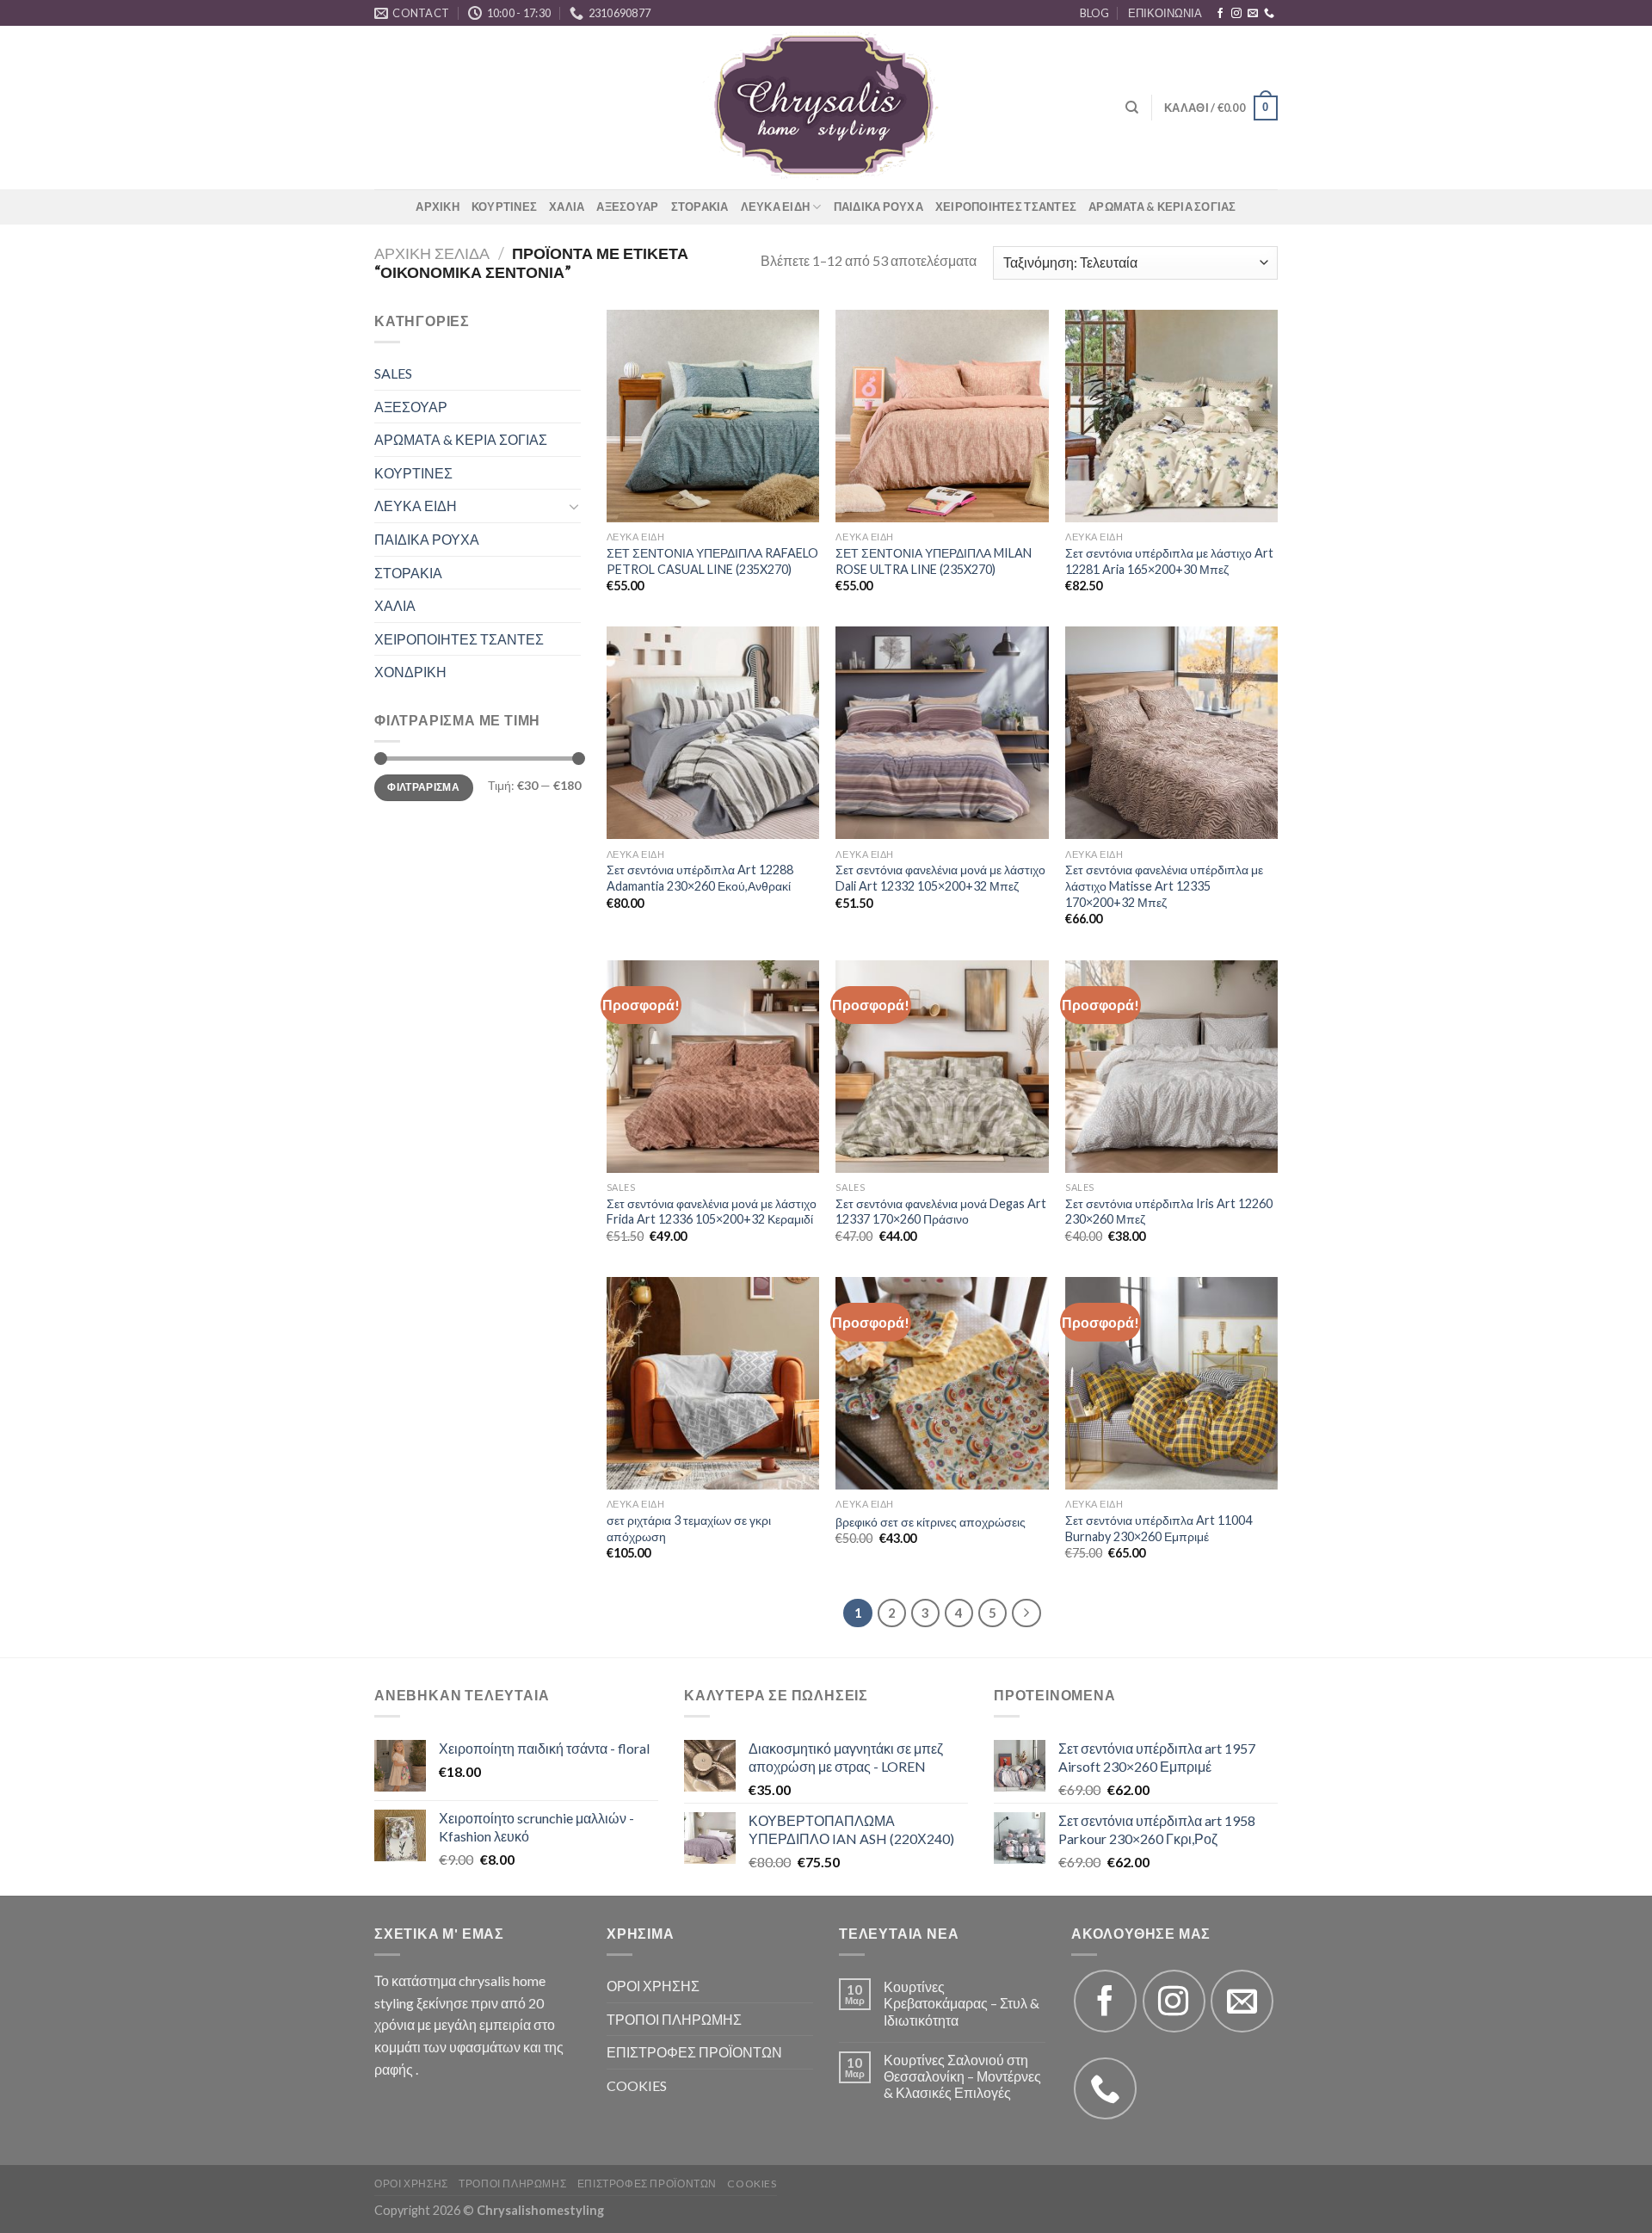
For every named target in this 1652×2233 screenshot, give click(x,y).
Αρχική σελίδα (432, 253)
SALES (393, 373)
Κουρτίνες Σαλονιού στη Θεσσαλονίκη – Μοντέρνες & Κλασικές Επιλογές (962, 2076)
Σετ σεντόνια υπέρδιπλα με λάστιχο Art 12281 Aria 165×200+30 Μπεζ (1169, 561)
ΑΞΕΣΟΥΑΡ (627, 207)
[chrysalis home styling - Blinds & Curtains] (826, 108)
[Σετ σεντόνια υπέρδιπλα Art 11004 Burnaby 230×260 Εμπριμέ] (1171, 1383)
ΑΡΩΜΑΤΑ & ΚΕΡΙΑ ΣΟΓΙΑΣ (1162, 207)
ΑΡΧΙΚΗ (438, 207)
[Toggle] (574, 506)
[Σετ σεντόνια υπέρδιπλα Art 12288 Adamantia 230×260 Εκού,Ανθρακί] (713, 733)
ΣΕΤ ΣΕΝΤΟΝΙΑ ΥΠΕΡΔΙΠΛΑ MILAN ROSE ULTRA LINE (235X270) (934, 561)
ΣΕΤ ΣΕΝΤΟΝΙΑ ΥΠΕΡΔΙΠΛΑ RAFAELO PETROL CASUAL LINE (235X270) (712, 561)
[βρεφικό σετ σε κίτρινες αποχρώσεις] (942, 1383)
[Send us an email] (1253, 14)
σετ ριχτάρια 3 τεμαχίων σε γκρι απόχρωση (689, 1528)
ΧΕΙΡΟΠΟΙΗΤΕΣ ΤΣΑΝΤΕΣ (1006, 207)
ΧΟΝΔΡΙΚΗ (410, 672)
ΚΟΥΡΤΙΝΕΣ (504, 207)
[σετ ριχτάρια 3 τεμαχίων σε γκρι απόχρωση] (713, 1383)
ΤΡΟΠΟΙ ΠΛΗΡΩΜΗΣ (674, 2019)
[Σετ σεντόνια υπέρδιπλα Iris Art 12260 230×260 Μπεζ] (1171, 1067)
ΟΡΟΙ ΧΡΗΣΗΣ (653, 1986)
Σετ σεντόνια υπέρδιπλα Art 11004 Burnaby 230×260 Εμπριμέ (1159, 1528)
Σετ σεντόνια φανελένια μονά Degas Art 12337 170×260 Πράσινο (941, 1212)
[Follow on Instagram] (1236, 14)
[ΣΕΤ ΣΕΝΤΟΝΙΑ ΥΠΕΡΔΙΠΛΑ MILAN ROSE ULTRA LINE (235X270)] (942, 416)
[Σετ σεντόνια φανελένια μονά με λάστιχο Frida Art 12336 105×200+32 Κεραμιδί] (713, 1067)
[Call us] (1269, 14)
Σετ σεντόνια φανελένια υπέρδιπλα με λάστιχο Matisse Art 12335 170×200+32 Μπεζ (1164, 885)
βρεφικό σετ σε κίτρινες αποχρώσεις (931, 1522)
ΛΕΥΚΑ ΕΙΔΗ (776, 207)
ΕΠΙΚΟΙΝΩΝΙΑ (1165, 13)
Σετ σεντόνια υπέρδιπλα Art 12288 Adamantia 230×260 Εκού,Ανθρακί (700, 878)
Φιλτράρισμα (423, 787)
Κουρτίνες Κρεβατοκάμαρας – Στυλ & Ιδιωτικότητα (962, 2003)
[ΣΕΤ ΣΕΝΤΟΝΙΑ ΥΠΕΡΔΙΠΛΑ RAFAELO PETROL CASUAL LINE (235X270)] (713, 416)
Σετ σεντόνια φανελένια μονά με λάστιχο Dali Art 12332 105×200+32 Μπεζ (940, 878)
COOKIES (637, 2085)
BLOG (1094, 13)
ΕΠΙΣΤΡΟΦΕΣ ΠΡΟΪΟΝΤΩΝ (694, 2052)
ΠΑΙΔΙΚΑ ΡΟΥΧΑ (878, 207)
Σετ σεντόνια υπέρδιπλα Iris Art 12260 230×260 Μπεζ (1169, 1212)
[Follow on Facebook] (1220, 14)
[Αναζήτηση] (1132, 108)
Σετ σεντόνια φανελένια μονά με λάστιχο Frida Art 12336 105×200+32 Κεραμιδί (712, 1212)
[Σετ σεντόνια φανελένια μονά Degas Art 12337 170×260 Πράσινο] (942, 1067)
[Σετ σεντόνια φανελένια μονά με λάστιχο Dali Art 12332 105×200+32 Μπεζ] (942, 733)
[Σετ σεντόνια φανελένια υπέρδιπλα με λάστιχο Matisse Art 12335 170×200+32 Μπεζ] (1171, 733)
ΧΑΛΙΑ (567, 207)
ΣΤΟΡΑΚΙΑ (700, 207)
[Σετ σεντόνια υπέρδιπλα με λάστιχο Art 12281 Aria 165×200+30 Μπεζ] (1171, 416)
